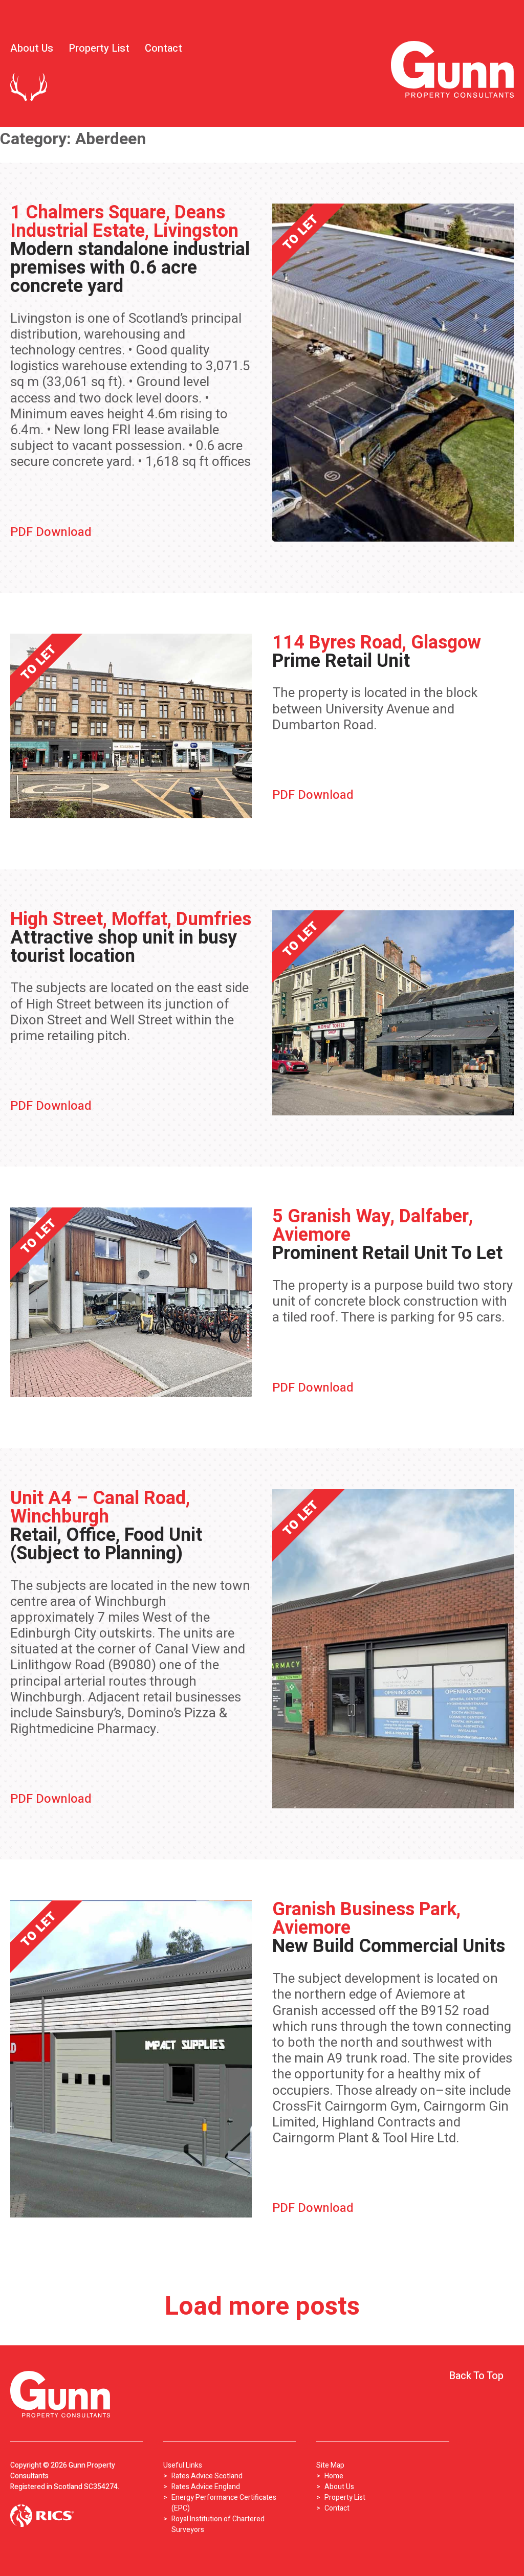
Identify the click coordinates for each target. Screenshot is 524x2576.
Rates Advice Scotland (207, 2476)
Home (334, 2476)
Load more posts (262, 2307)
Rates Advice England (206, 2487)
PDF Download (51, 532)
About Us (32, 48)
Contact (163, 48)
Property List (99, 48)
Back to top (476, 2376)
